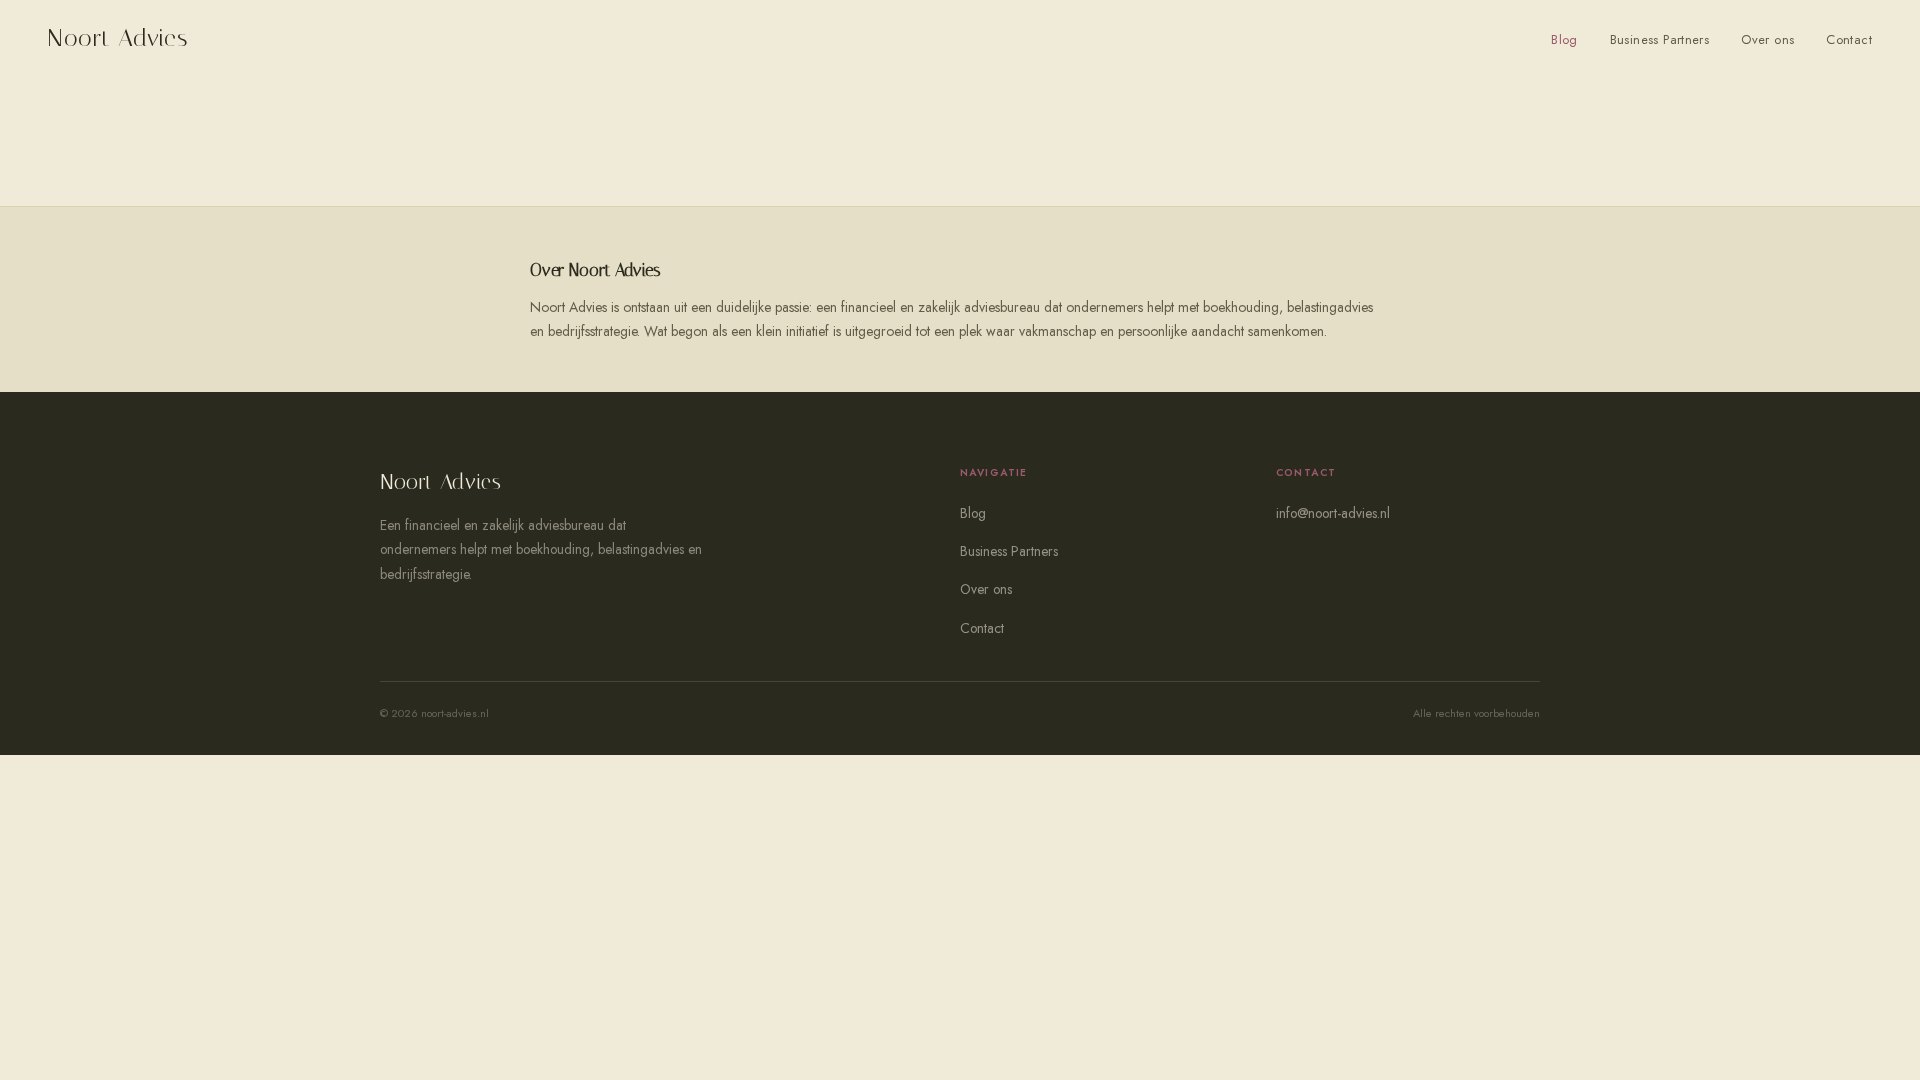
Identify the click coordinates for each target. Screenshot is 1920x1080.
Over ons (1767, 39)
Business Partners (1660, 39)
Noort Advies (118, 38)
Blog (1564, 39)
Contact (1849, 39)
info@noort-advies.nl (1333, 513)
